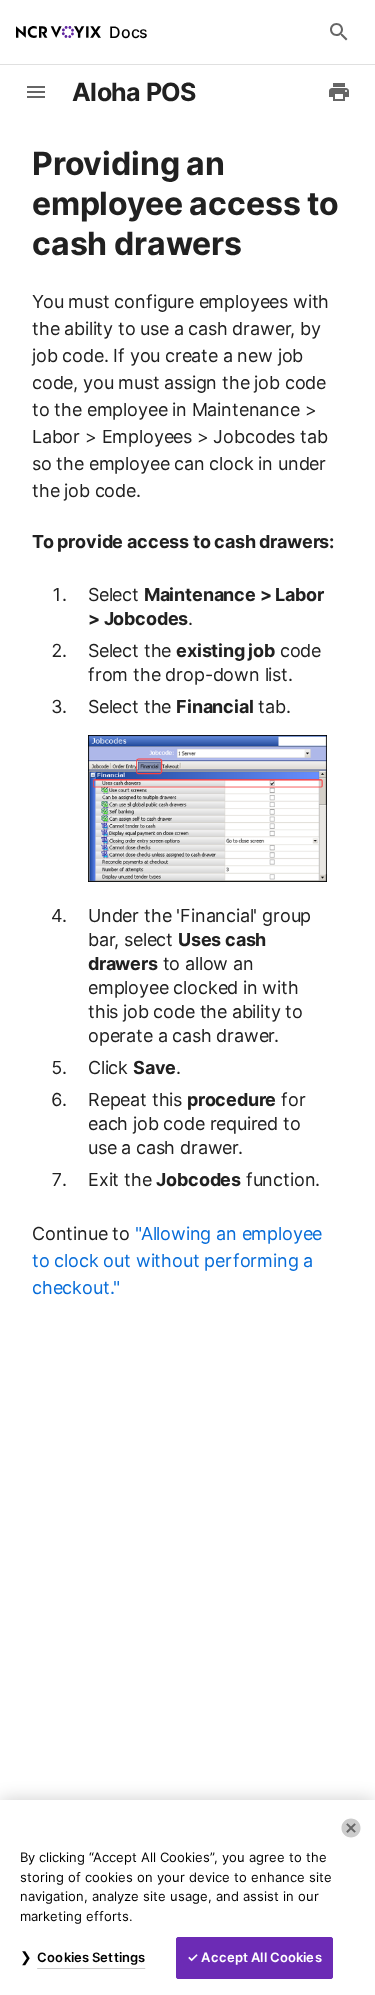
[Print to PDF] (339, 92)
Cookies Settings (91, 1957)
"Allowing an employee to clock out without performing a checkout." (177, 1260)
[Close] (351, 1828)
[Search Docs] (339, 32)
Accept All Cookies (261, 1957)
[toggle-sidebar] (36, 92)
